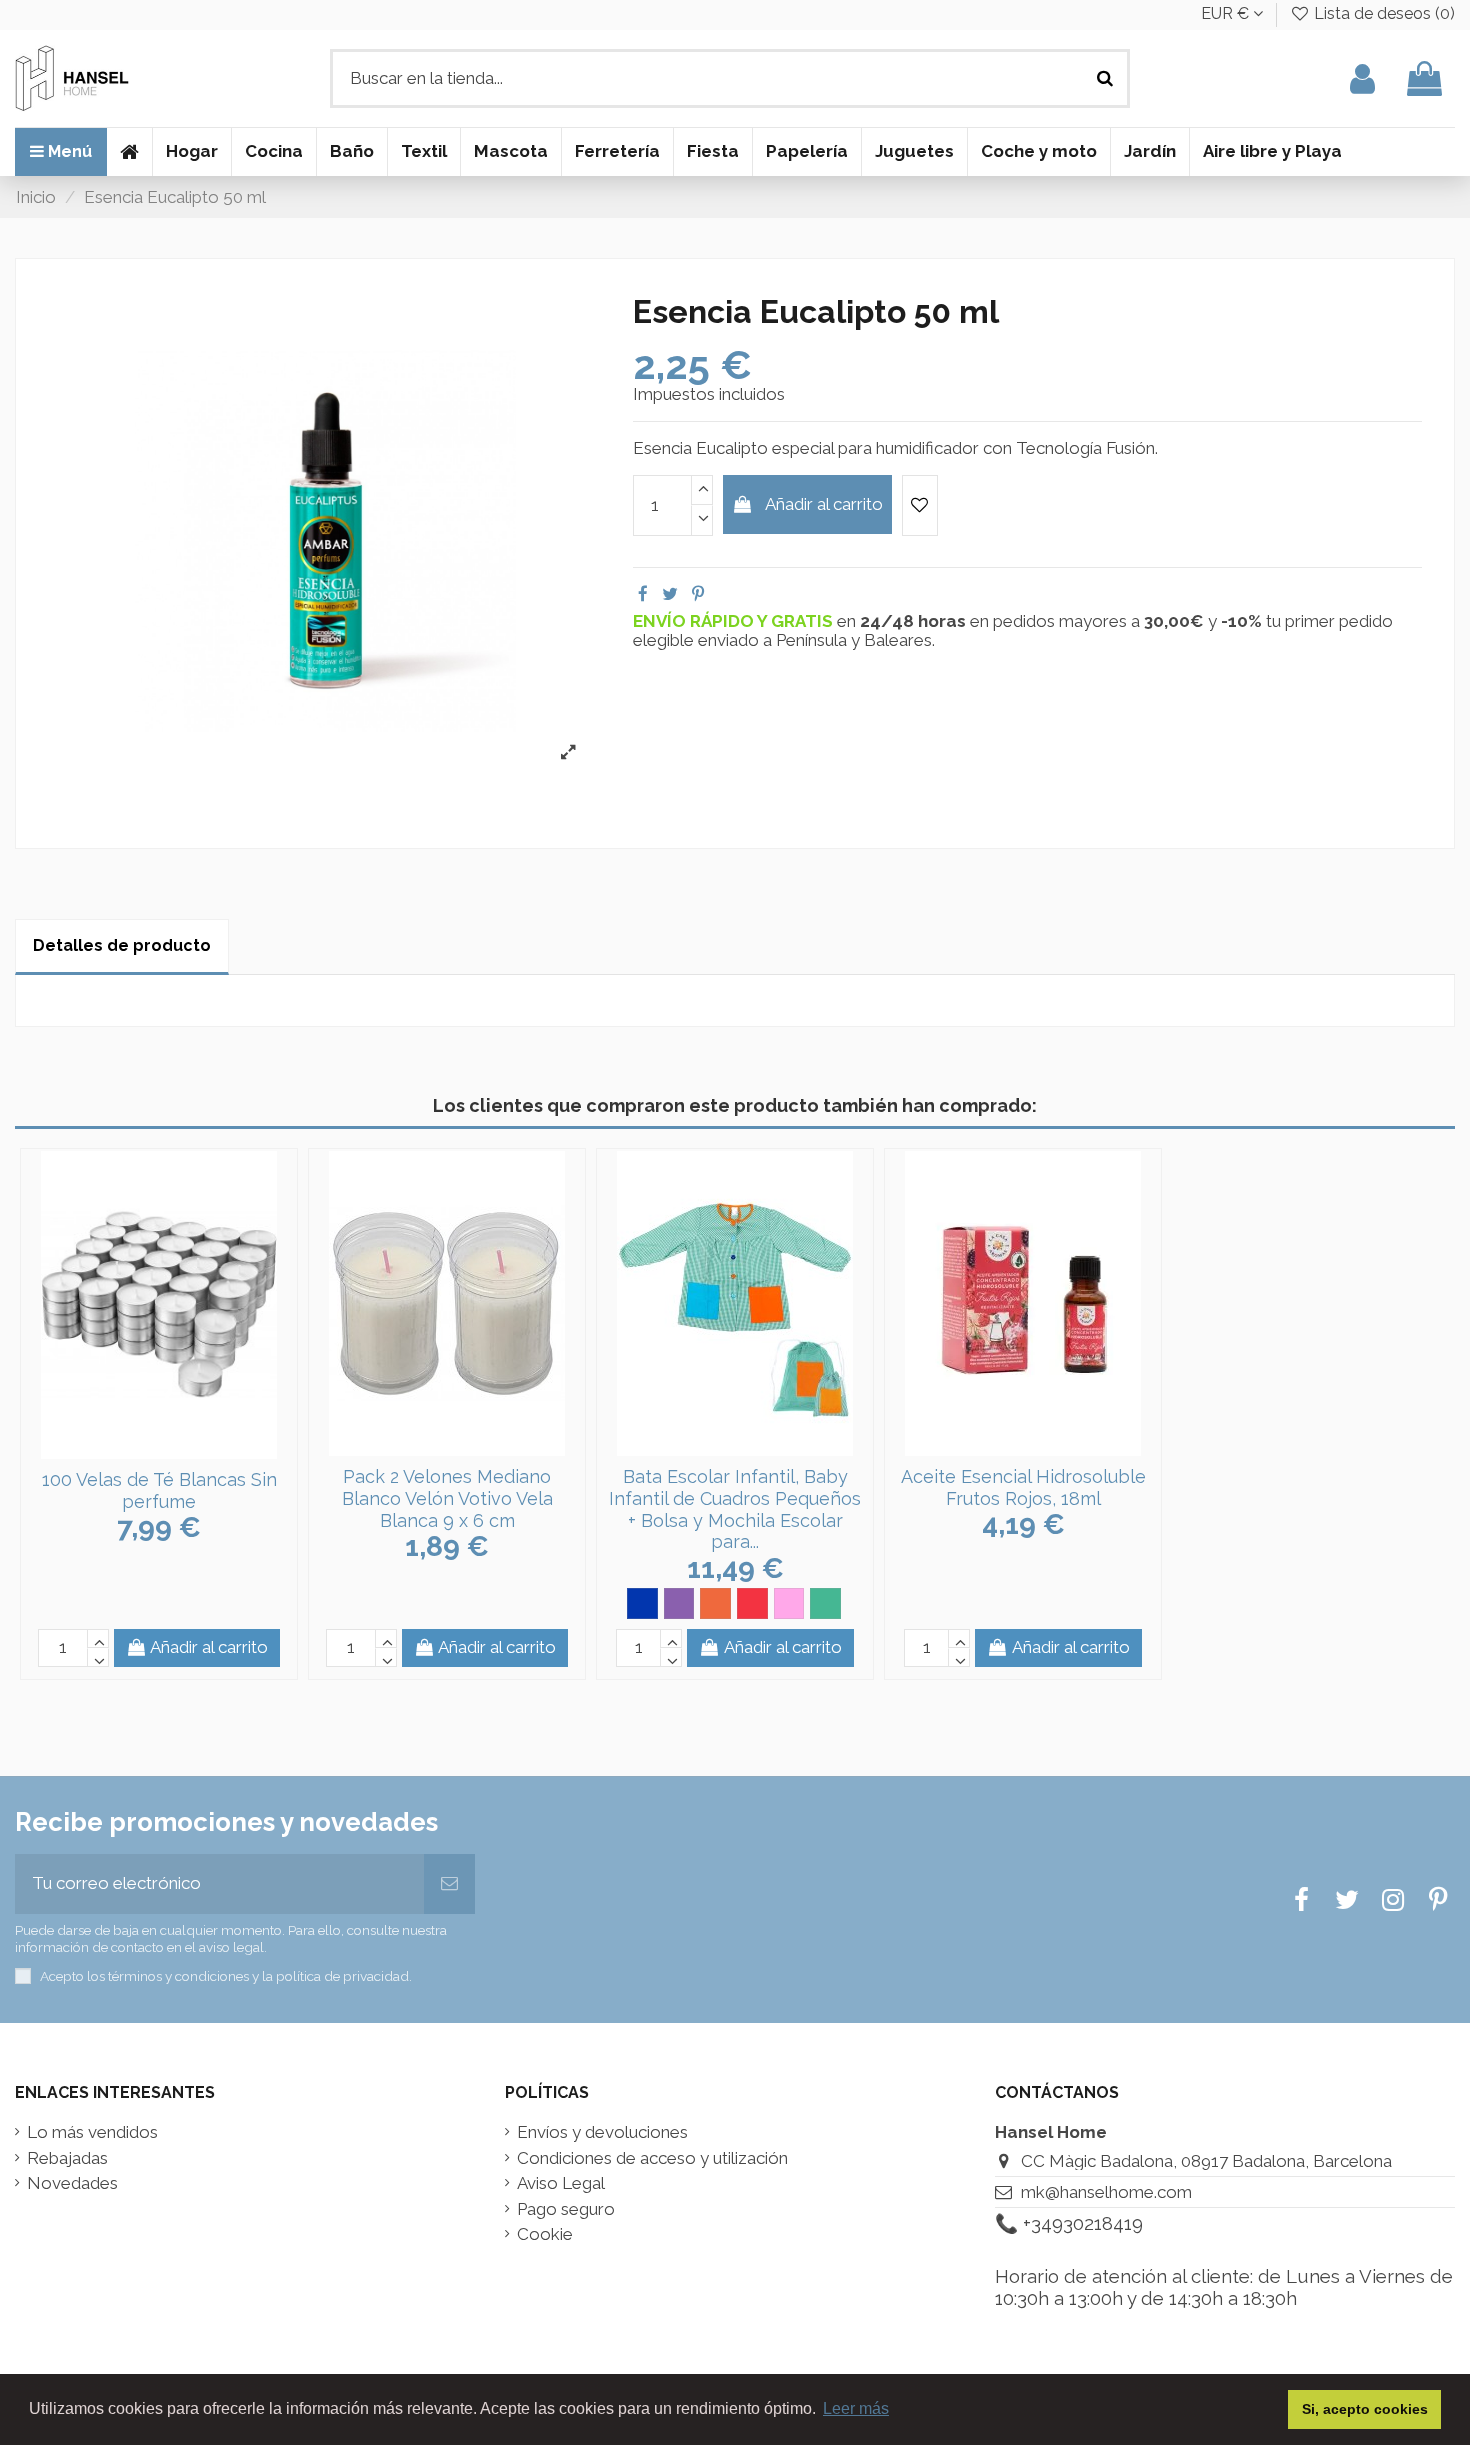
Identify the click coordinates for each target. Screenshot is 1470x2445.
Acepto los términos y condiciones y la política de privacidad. (226, 1976)
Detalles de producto (122, 945)
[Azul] (642, 1603)
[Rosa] (789, 1603)
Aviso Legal (561, 2183)
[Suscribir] (449, 1884)
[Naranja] (715, 1603)
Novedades (72, 2183)
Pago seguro (566, 2209)
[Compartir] (643, 594)
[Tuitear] (670, 594)
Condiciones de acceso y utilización (652, 2158)
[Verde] (825, 1603)
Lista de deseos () (1382, 13)
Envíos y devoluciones (602, 2132)
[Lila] (679, 1603)
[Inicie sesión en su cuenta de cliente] (1362, 78)
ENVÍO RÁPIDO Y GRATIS (735, 621)
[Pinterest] (698, 594)
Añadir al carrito (824, 504)
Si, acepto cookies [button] (1365, 2409)
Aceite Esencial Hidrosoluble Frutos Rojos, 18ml (1023, 1487)
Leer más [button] (856, 2408)
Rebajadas (67, 2158)
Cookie (545, 2234)
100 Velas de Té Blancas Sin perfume (159, 1490)
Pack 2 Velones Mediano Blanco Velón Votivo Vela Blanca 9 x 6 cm (447, 1498)
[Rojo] (752, 1603)
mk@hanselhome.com (1106, 2192)
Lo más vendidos (92, 2132)
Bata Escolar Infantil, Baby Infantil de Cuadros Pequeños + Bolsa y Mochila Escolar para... (735, 1509)
